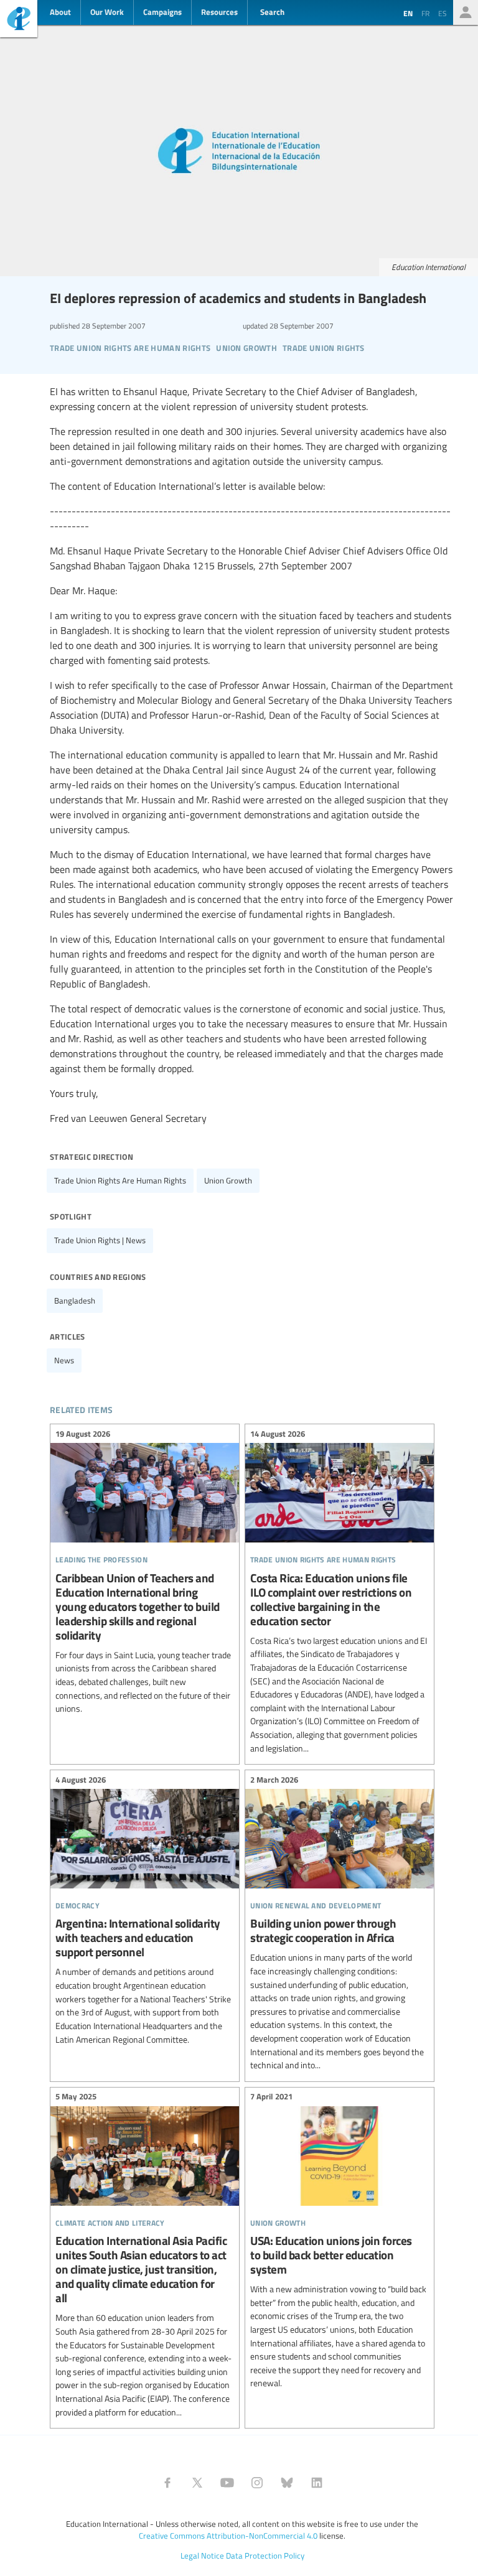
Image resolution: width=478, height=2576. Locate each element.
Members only (466, 12)
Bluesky (287, 2483)
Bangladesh (75, 1300)
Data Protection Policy (265, 2555)
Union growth (228, 1180)
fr (425, 13)
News (64, 1360)
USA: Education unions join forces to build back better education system (340, 2242)
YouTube (227, 2483)
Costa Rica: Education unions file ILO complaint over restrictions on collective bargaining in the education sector (340, 1593)
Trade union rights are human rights (120, 1180)
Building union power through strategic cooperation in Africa (340, 1924)
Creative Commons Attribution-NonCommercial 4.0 (228, 2536)
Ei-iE (19, 20)
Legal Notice (202, 2555)
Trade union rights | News (100, 1240)
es (443, 13)
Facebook (167, 2483)
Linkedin (317, 2483)
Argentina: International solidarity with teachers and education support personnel (145, 1911)
